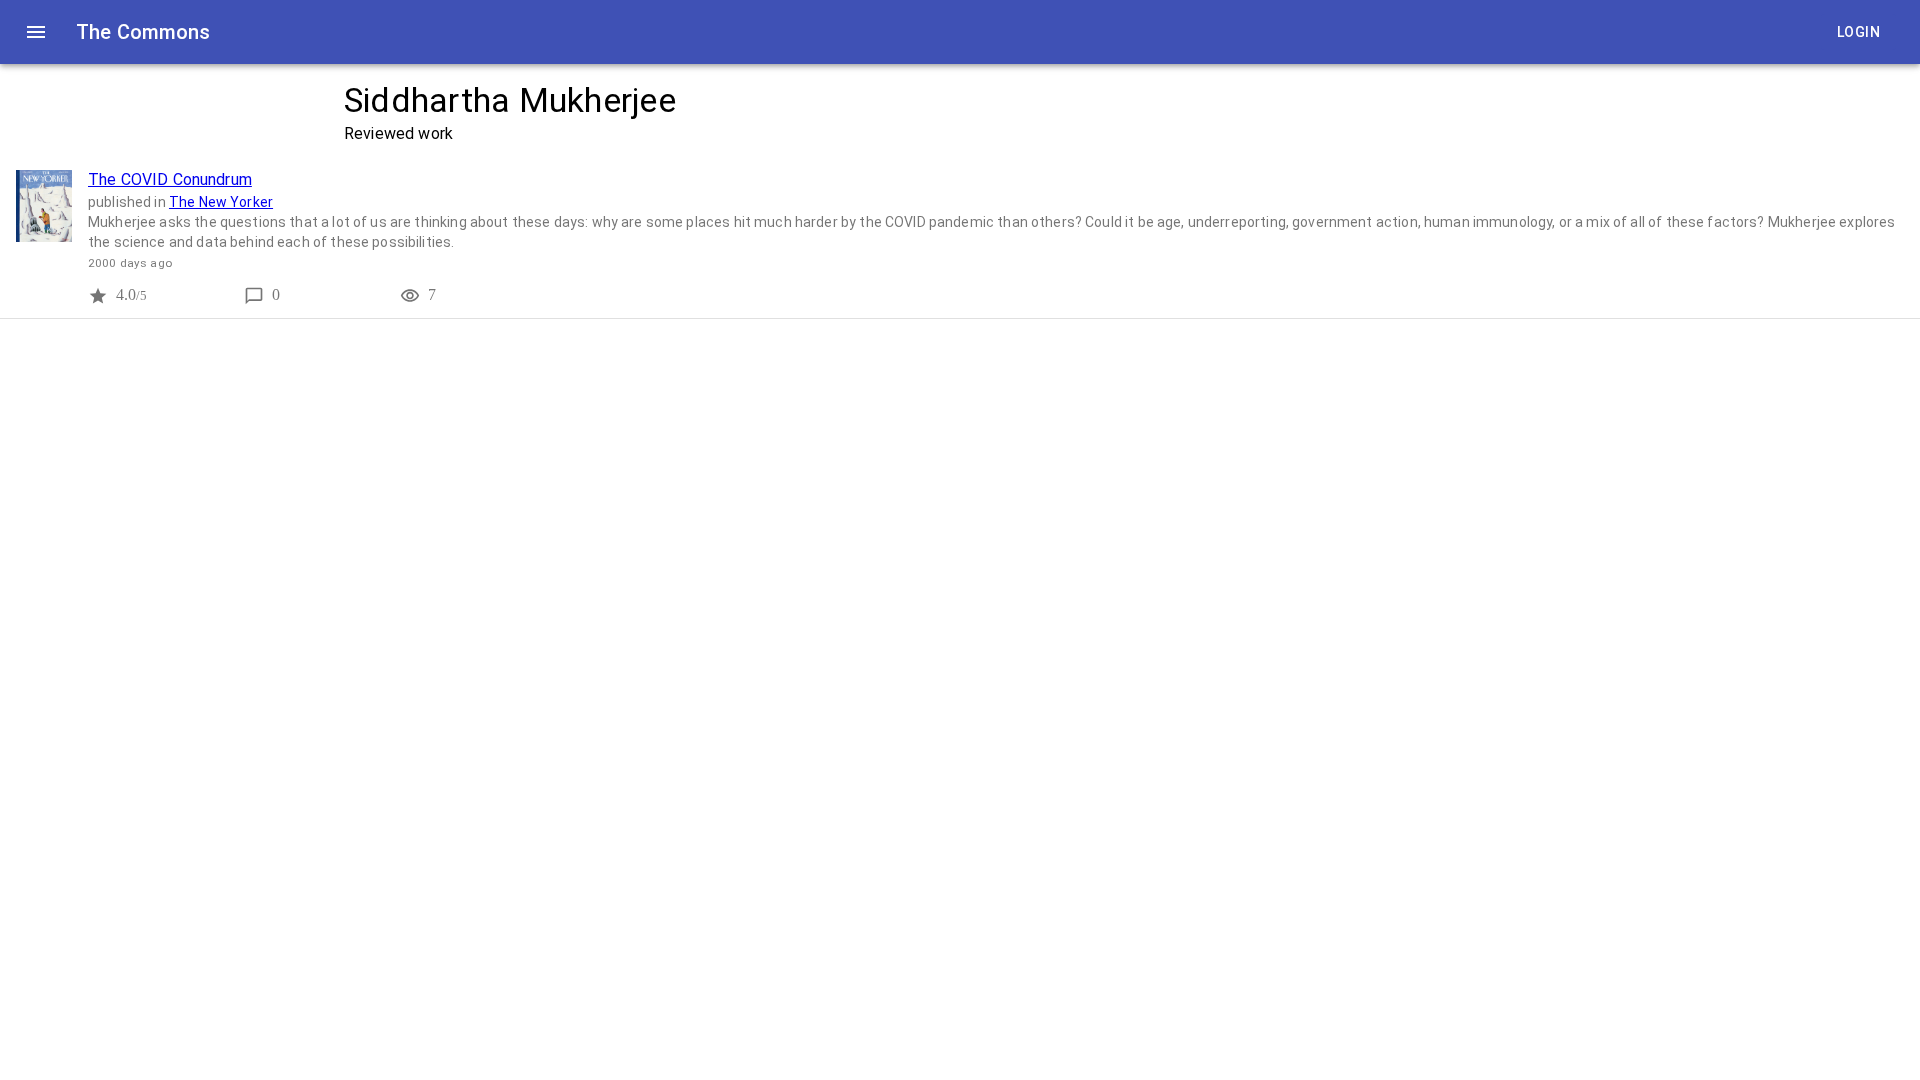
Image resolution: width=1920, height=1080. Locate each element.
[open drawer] (36, 32)
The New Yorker (221, 202)
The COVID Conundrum (170, 179)
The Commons (143, 32)
